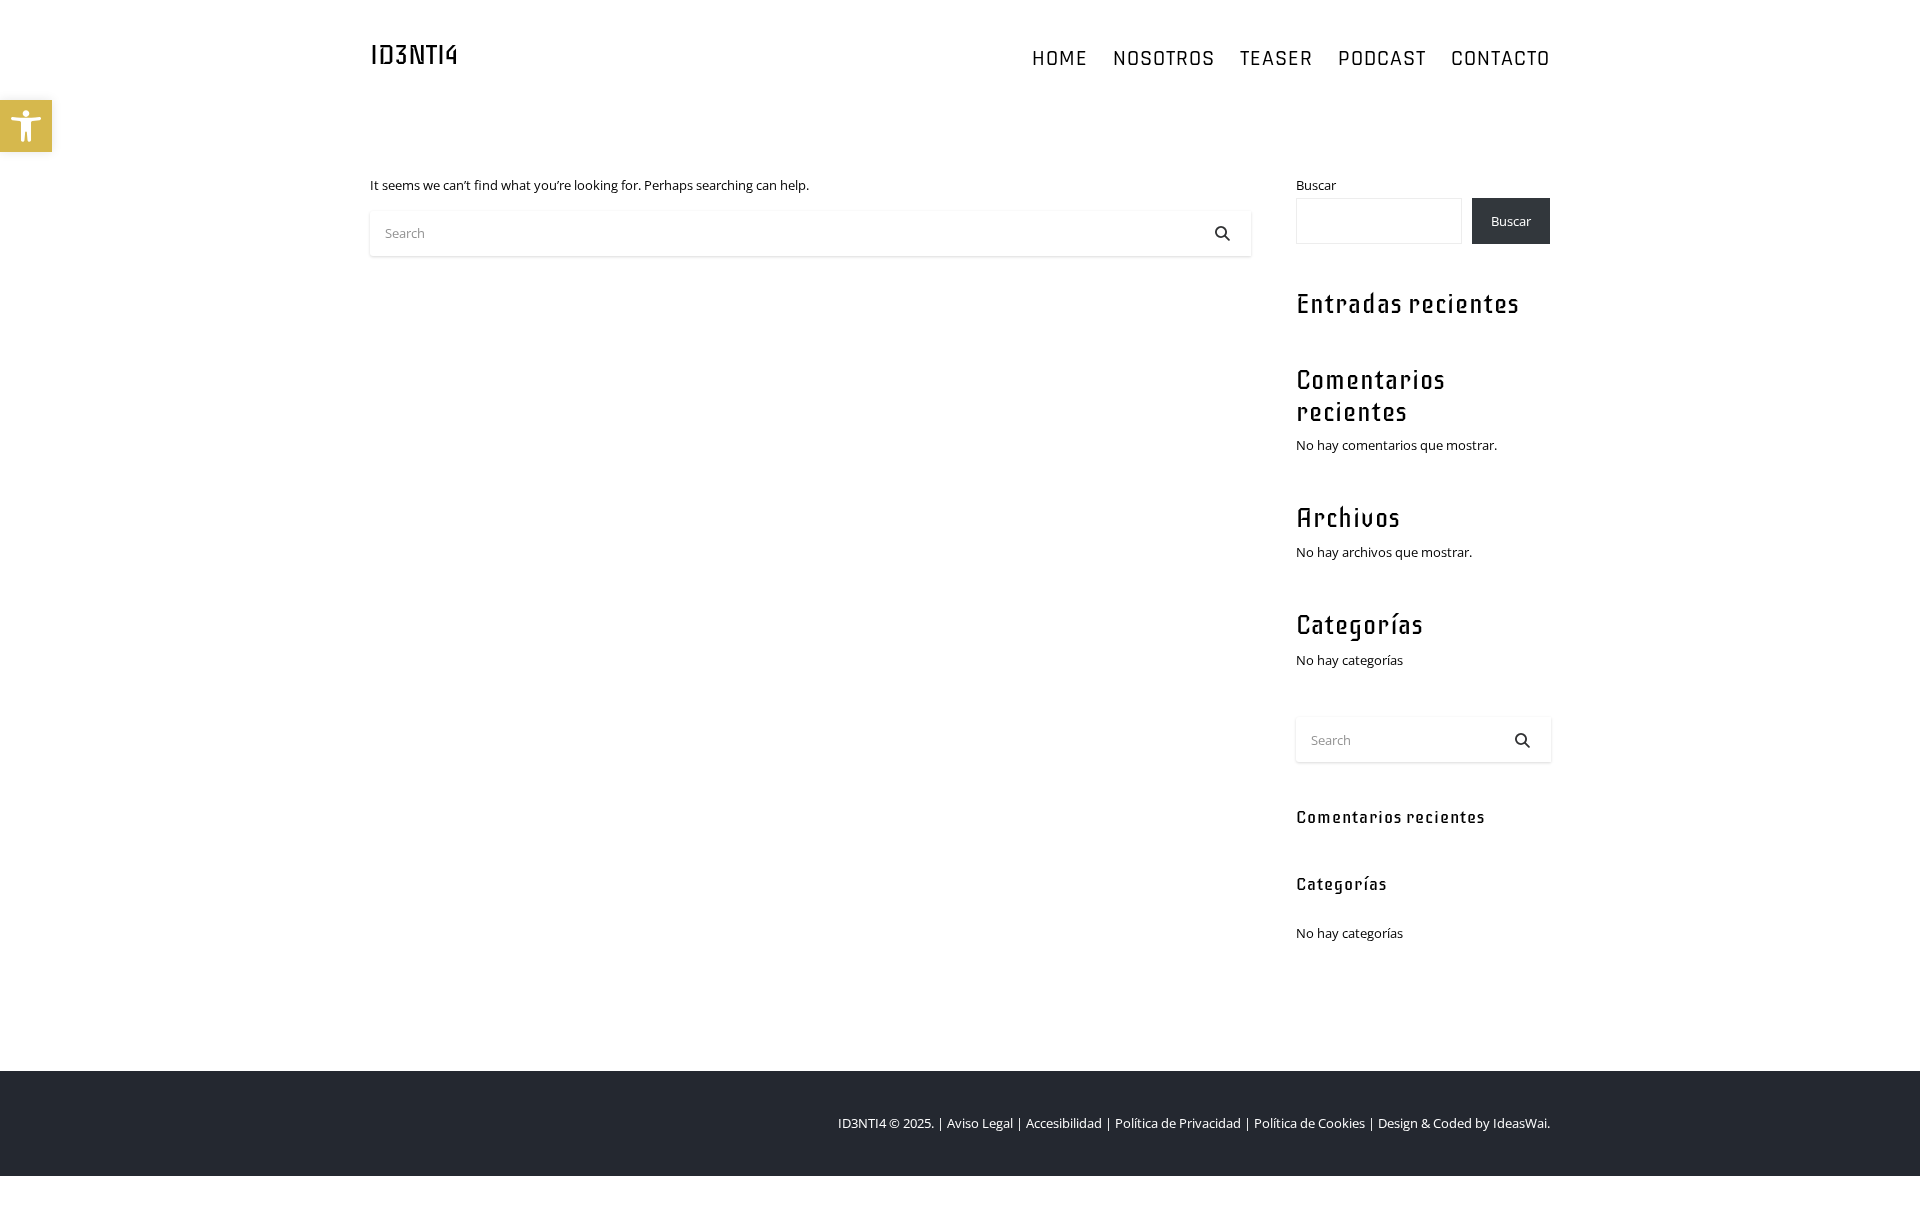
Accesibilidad (1064, 1123)
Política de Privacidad (1176, 1123)
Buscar (1316, 185)
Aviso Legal (981, 1123)
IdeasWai (1520, 1123)
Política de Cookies (1309, 1123)
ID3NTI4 (414, 55)
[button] (26, 126)
